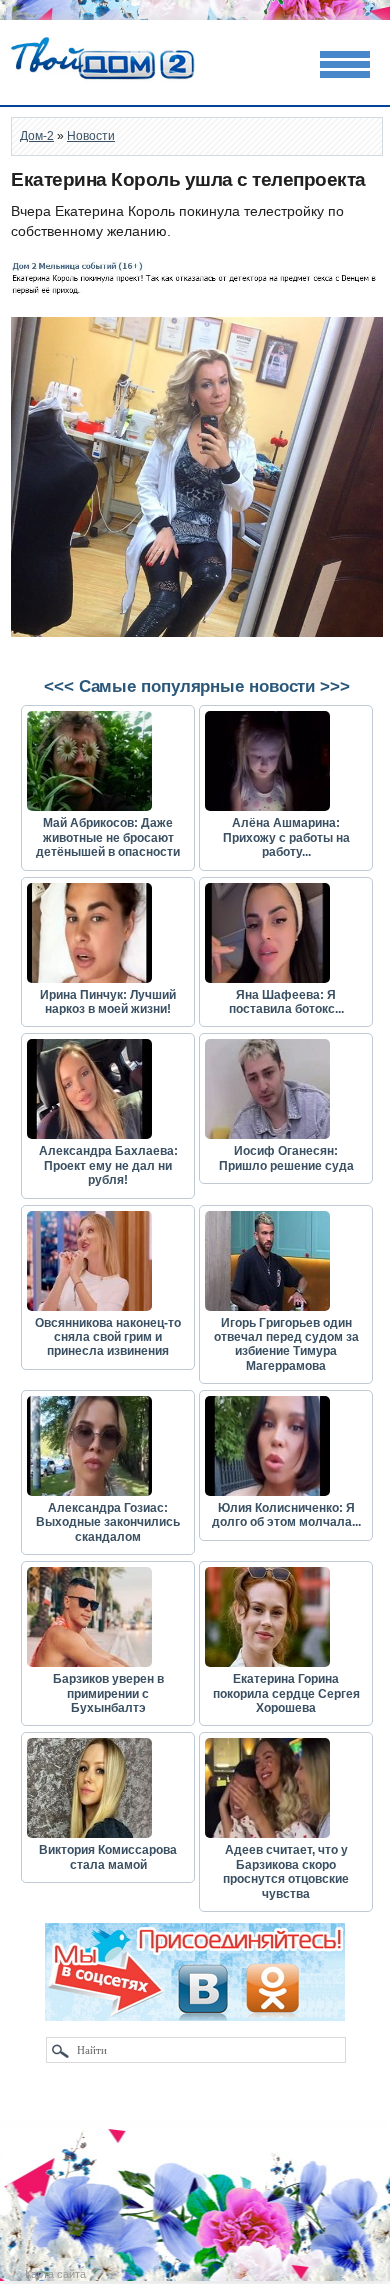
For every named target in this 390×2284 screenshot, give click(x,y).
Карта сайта (55, 2274)
